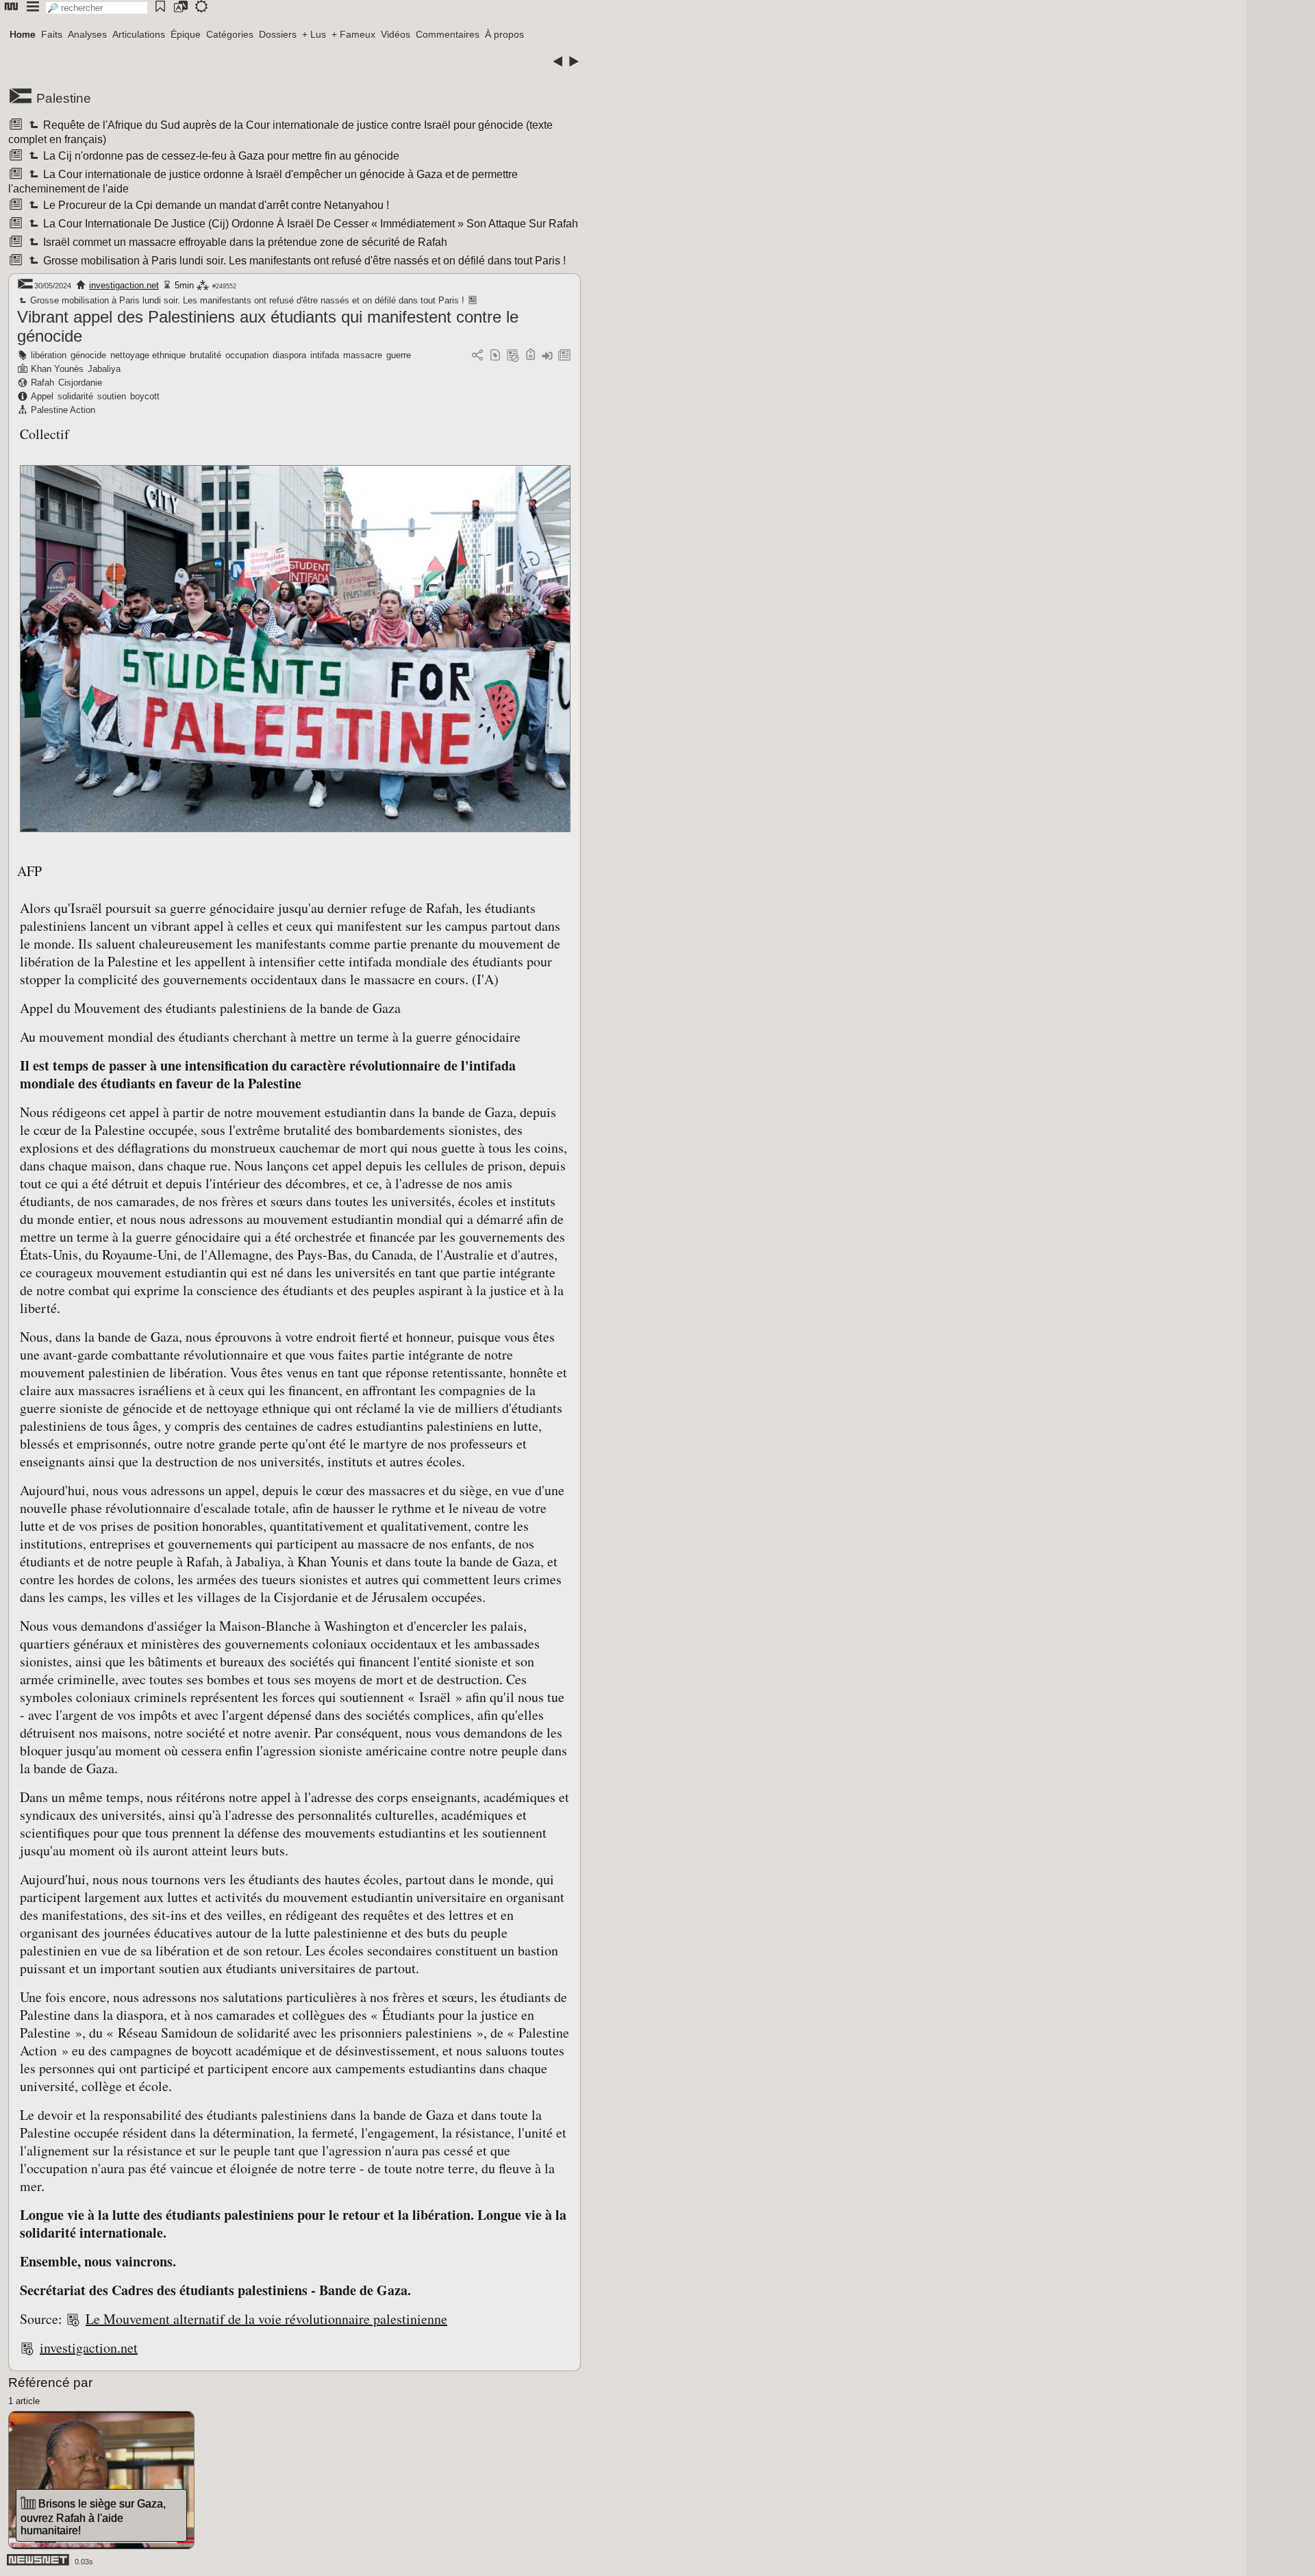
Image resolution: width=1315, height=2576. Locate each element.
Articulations (139, 34)
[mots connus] (530, 356)
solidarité (75, 396)
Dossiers (278, 34)
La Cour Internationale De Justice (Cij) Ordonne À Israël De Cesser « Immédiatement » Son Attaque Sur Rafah (310, 224)
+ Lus (314, 34)
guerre (399, 355)
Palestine (64, 98)
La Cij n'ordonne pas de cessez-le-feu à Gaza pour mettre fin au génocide (220, 156)
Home (23, 34)
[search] (97, 8)
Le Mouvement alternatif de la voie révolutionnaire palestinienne (266, 2319)
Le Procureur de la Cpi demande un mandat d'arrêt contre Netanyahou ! (215, 205)
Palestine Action (63, 410)
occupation (247, 355)
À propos (504, 34)
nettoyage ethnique (148, 355)
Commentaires (448, 34)
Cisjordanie (80, 383)
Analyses (87, 34)
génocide (88, 355)
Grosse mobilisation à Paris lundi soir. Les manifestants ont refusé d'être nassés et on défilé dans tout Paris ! (303, 261)
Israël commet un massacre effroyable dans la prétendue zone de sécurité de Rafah (244, 242)
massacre (363, 355)
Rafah (42, 383)
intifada (325, 355)
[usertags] (495, 356)
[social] (477, 356)
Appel (42, 396)
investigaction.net (124, 285)
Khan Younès (57, 369)
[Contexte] (513, 356)
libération (49, 355)
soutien (112, 396)
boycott (145, 396)
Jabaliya (104, 369)
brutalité (205, 355)
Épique (186, 34)
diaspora (289, 355)
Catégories (230, 34)
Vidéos (396, 34)
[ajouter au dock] (547, 356)
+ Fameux (353, 34)
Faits (52, 34)
